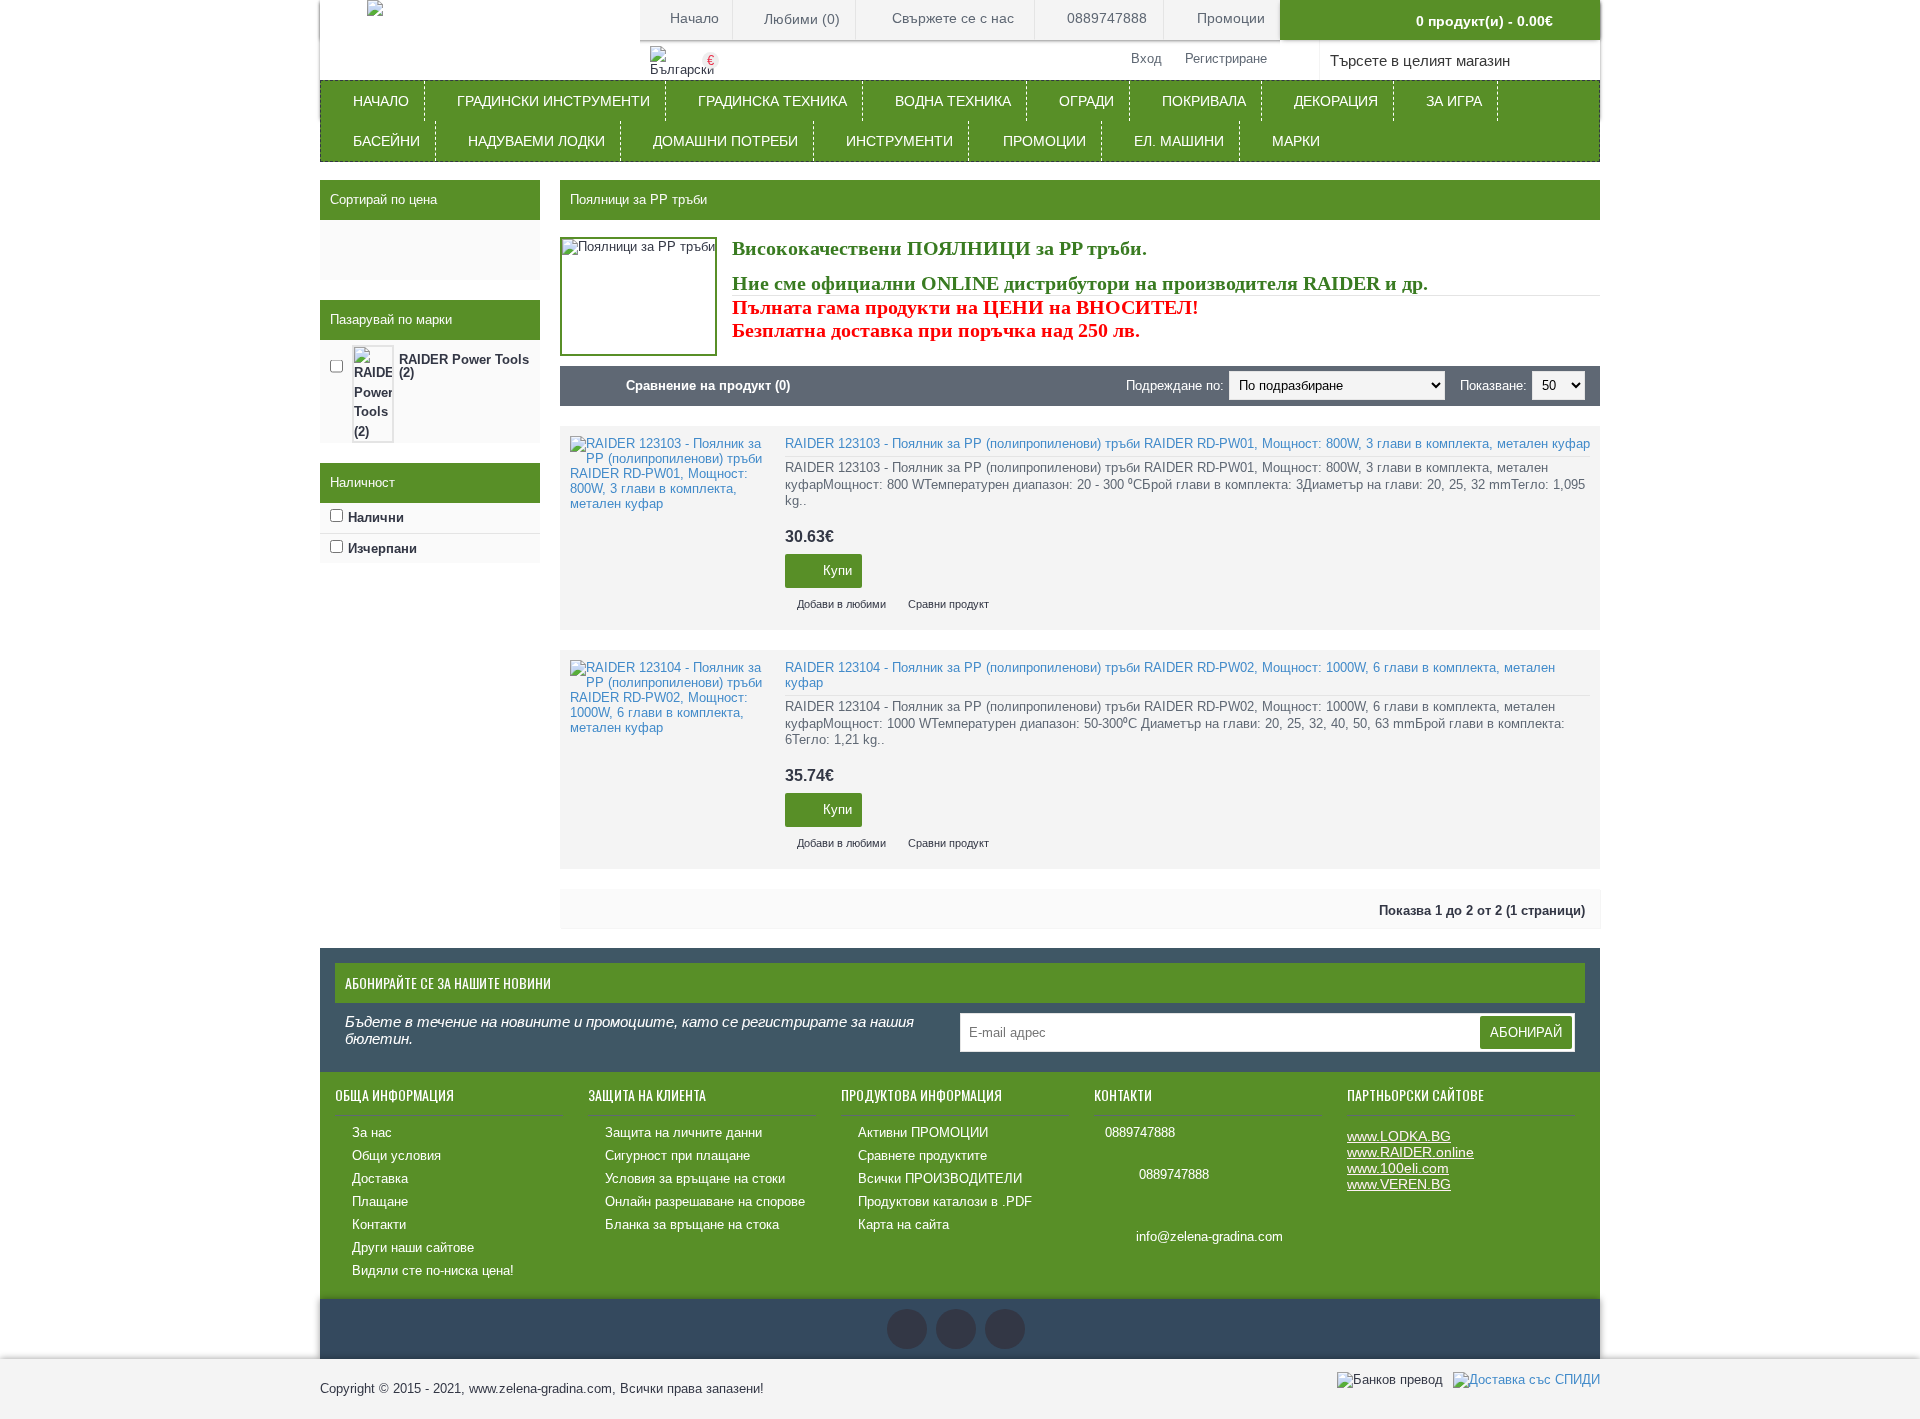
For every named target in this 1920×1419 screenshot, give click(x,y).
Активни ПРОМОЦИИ (923, 1132)
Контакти (379, 1224)
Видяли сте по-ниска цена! (433, 1270)
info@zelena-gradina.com (1209, 1237)
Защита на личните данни (683, 1132)
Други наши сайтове (413, 1247)
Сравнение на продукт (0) (708, 385)
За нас (372, 1132)
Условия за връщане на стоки (695, 1178)
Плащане (380, 1201)
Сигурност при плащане (677, 1155)
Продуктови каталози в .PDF (945, 1201)
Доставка (380, 1178)
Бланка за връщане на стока (692, 1224)
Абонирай (1526, 1032)
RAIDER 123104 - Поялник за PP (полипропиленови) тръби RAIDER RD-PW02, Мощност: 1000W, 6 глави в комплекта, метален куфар (1170, 675)
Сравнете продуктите (922, 1155)
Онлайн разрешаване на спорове (705, 1201)
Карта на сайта (903, 1224)
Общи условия (396, 1155)
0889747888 (1140, 1132)
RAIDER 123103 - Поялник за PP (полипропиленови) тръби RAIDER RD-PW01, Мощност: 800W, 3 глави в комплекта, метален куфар (1187, 443)
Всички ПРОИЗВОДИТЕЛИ (940, 1178)
